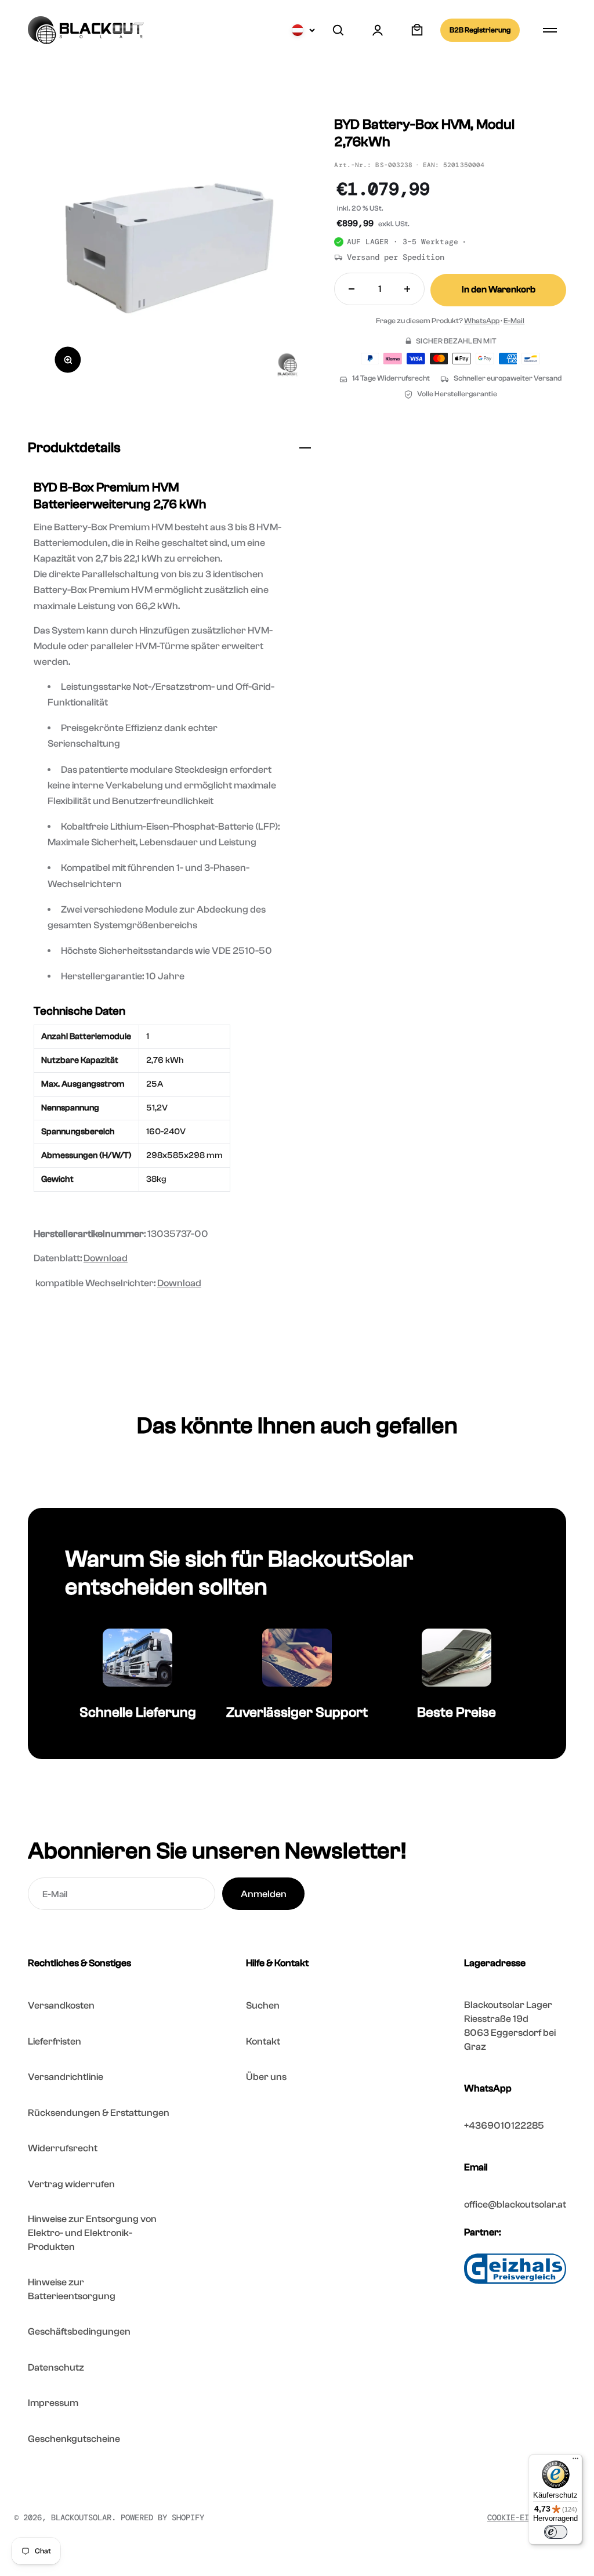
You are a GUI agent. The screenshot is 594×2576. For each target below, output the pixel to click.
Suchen (263, 2005)
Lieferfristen (55, 2041)
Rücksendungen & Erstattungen (99, 2113)
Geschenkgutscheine (74, 2439)
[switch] (556, 2532)
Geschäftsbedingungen (79, 2331)
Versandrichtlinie (66, 2077)
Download (106, 1258)
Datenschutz (56, 2367)
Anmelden (264, 1894)
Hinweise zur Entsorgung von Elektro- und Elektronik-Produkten (92, 2233)
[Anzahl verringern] (352, 289)
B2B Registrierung (480, 30)
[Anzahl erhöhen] (407, 289)
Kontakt (263, 2041)
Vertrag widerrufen (71, 2184)
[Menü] (575, 2461)
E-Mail (514, 321)
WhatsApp (482, 321)
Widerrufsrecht (63, 2148)
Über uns (266, 2077)
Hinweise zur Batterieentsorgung (72, 2289)
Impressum (53, 2403)
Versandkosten (61, 2005)
